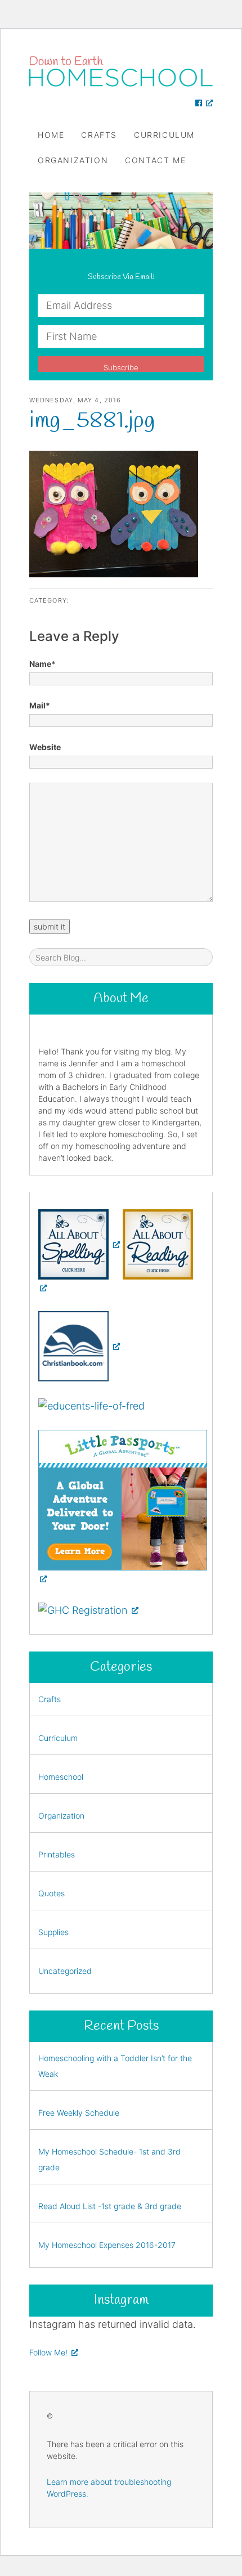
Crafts (99, 135)
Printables (57, 1854)
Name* (42, 664)
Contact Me (155, 160)
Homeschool (61, 1777)
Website (45, 747)
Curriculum (164, 135)
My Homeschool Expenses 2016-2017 (107, 2245)
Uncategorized (65, 1971)
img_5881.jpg (92, 421)
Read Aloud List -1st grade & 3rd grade (110, 2206)
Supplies (53, 1932)
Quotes (51, 1893)
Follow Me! (48, 2352)
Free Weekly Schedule (79, 2113)
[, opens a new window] (204, 103)
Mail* (40, 705)
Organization (73, 160)
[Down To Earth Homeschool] (121, 71)
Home (51, 135)
